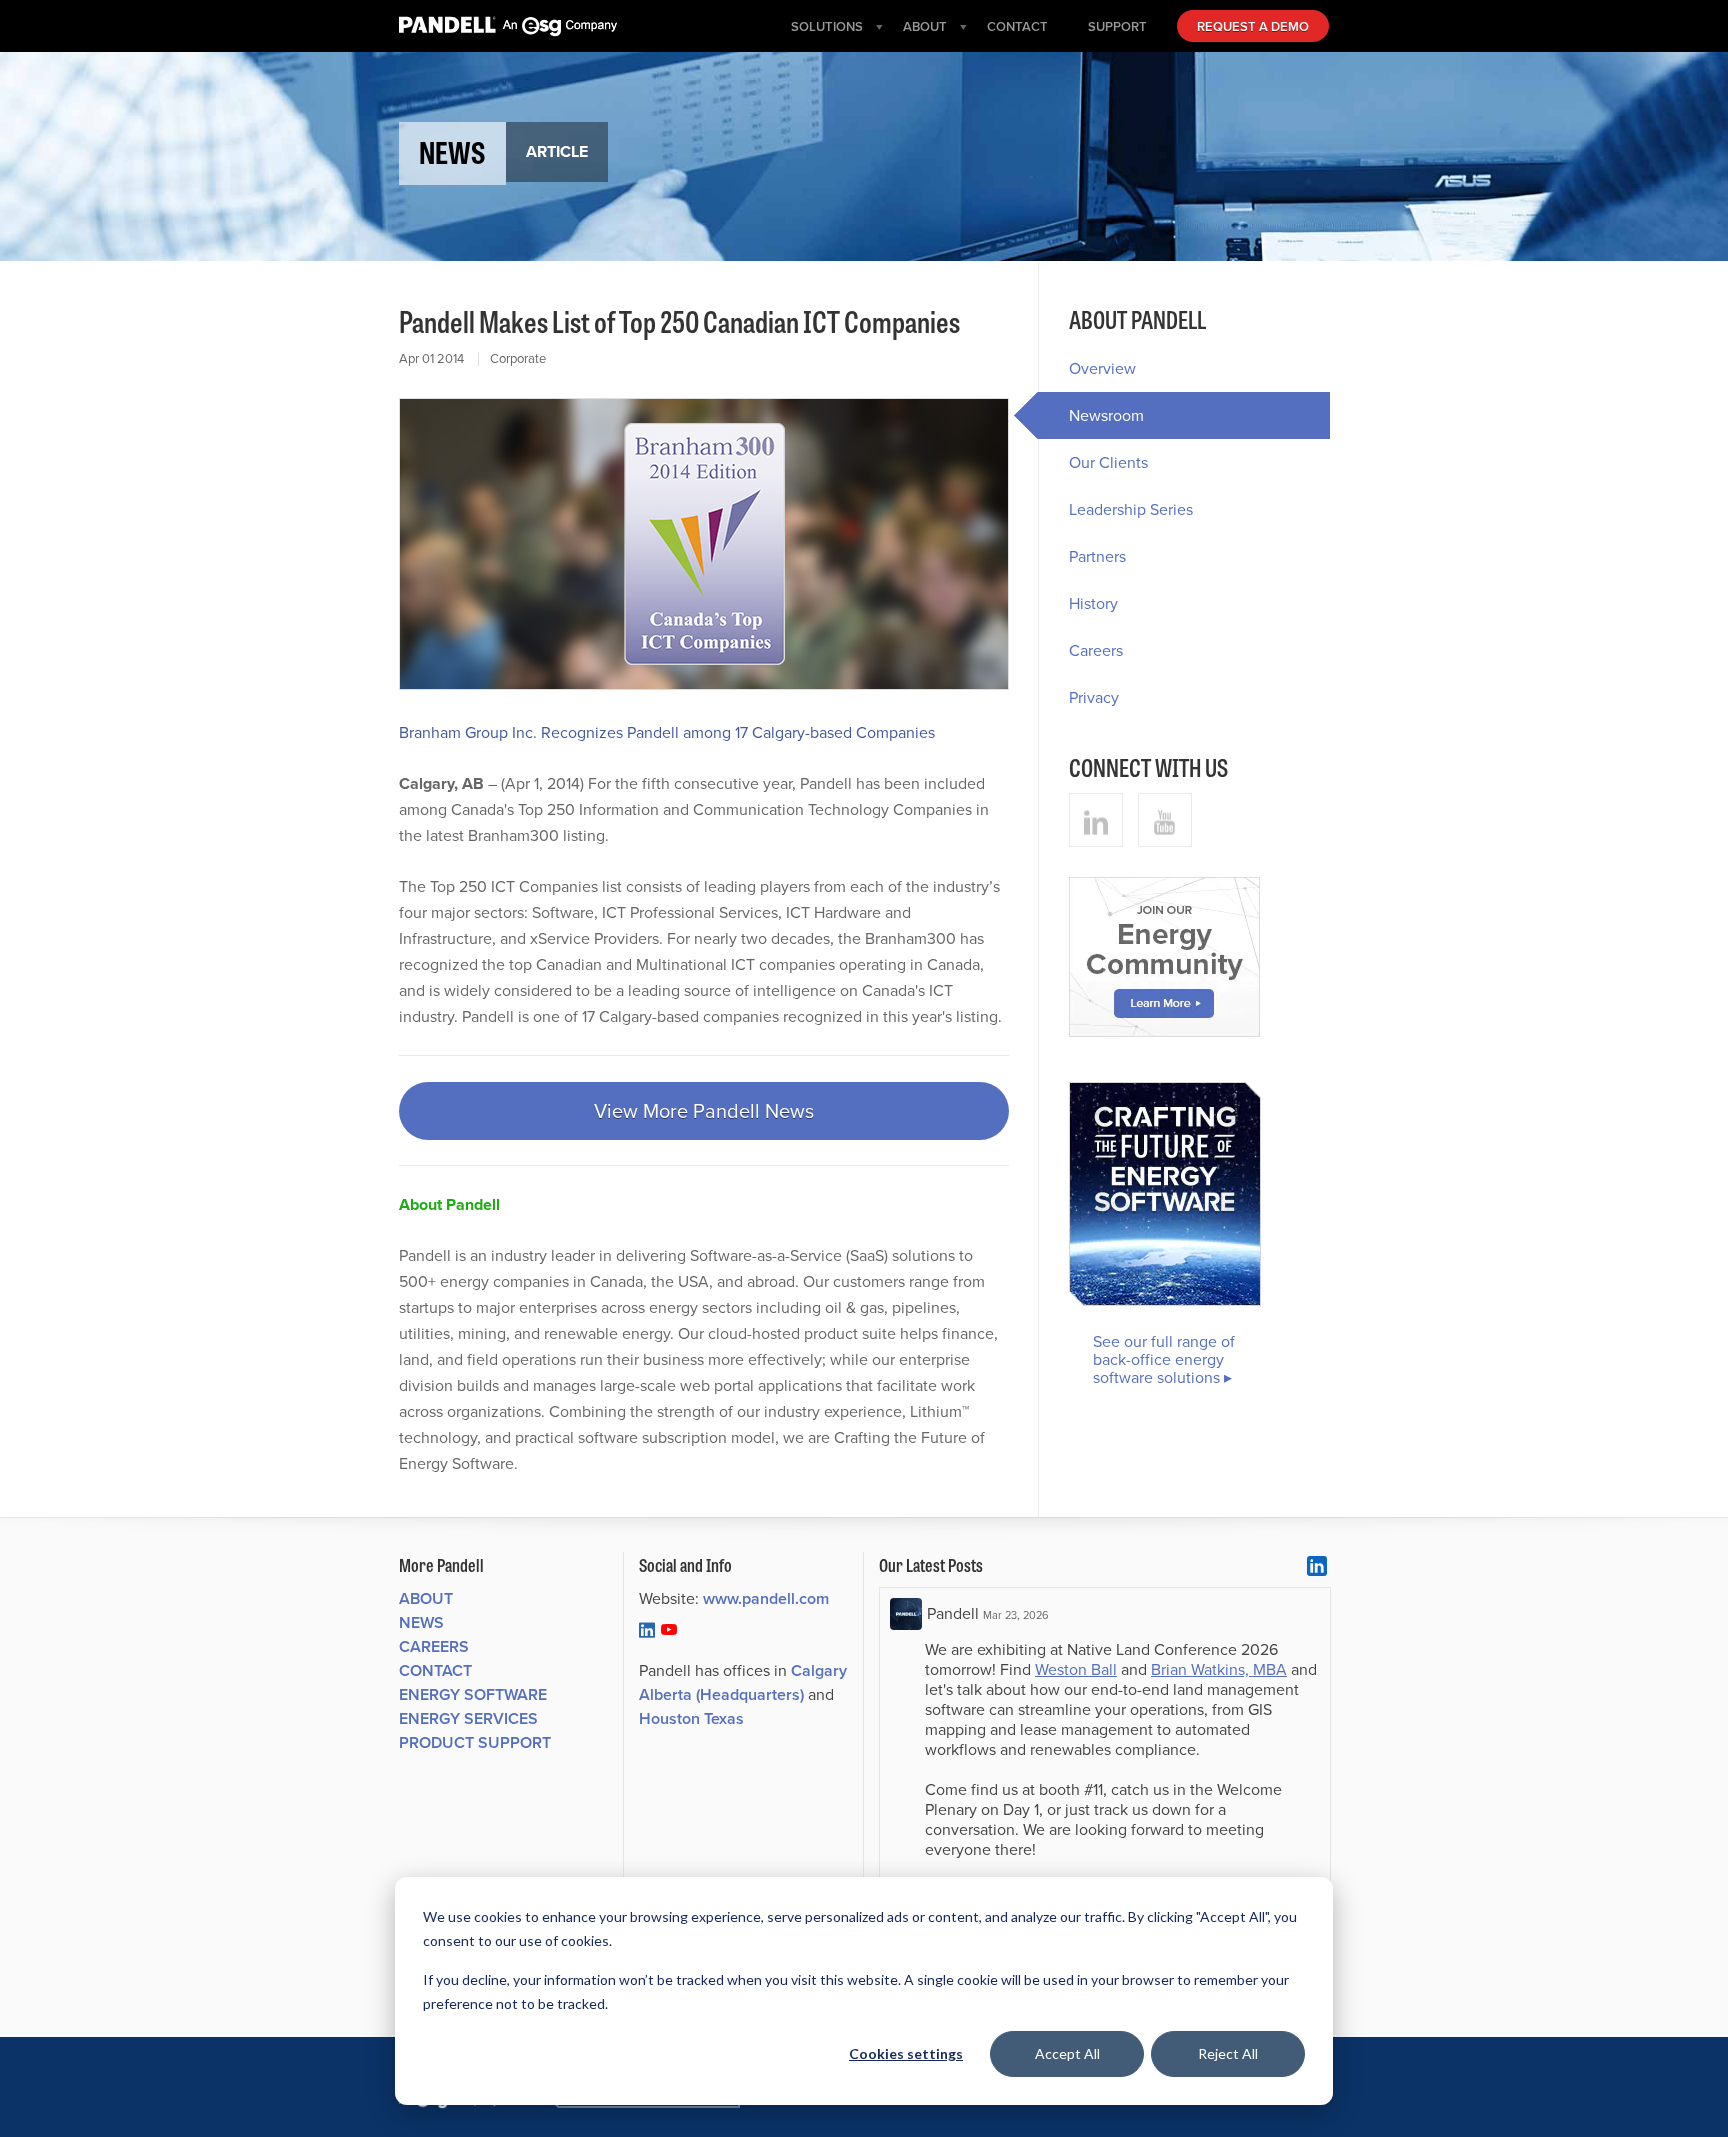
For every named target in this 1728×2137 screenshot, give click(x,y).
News (421, 1622)
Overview (1102, 368)
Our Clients (1108, 462)
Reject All (1228, 2053)
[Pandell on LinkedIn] (647, 1629)
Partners (1097, 556)
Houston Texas (691, 1718)
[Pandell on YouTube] (669, 1629)
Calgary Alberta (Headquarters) (743, 1682)
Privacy (1094, 697)
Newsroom (1106, 415)
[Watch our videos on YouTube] (1165, 820)
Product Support (475, 1742)
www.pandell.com (766, 1598)
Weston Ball (1076, 1669)
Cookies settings (906, 2053)
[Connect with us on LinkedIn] (1096, 820)
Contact (435, 1670)
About (426, 1598)
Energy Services (468, 1718)
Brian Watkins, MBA (1219, 1669)
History (1093, 603)
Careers (1096, 650)
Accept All (1067, 2053)
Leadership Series (1131, 509)
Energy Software (473, 1694)
